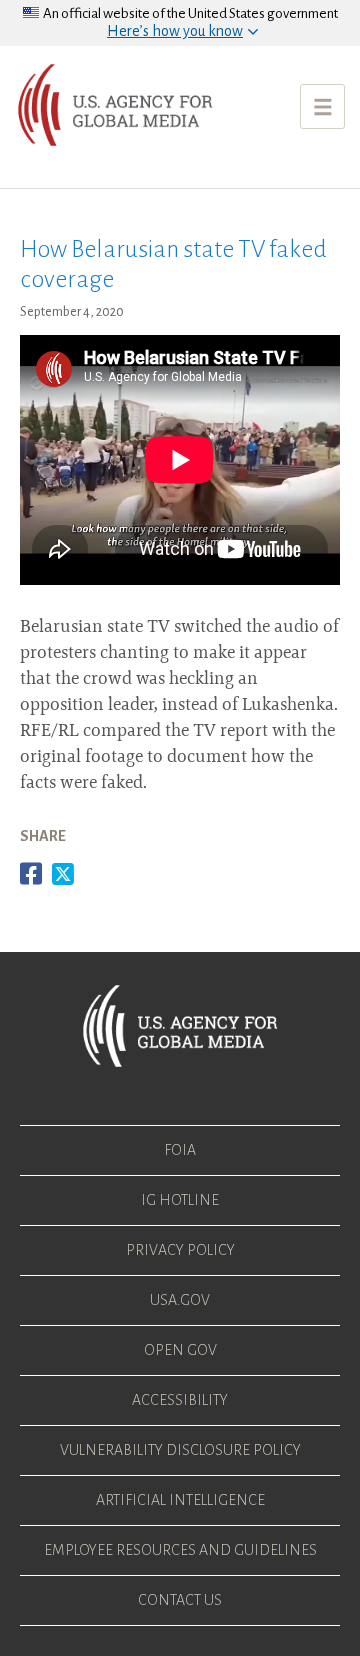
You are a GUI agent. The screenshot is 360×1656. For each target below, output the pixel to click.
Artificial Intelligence (180, 1500)
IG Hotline (180, 1200)
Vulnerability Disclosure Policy (180, 1450)
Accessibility (180, 1400)
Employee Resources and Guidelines (180, 1550)
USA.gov (180, 1300)
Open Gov (180, 1350)
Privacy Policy (180, 1250)
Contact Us (180, 1600)
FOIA (180, 1150)
